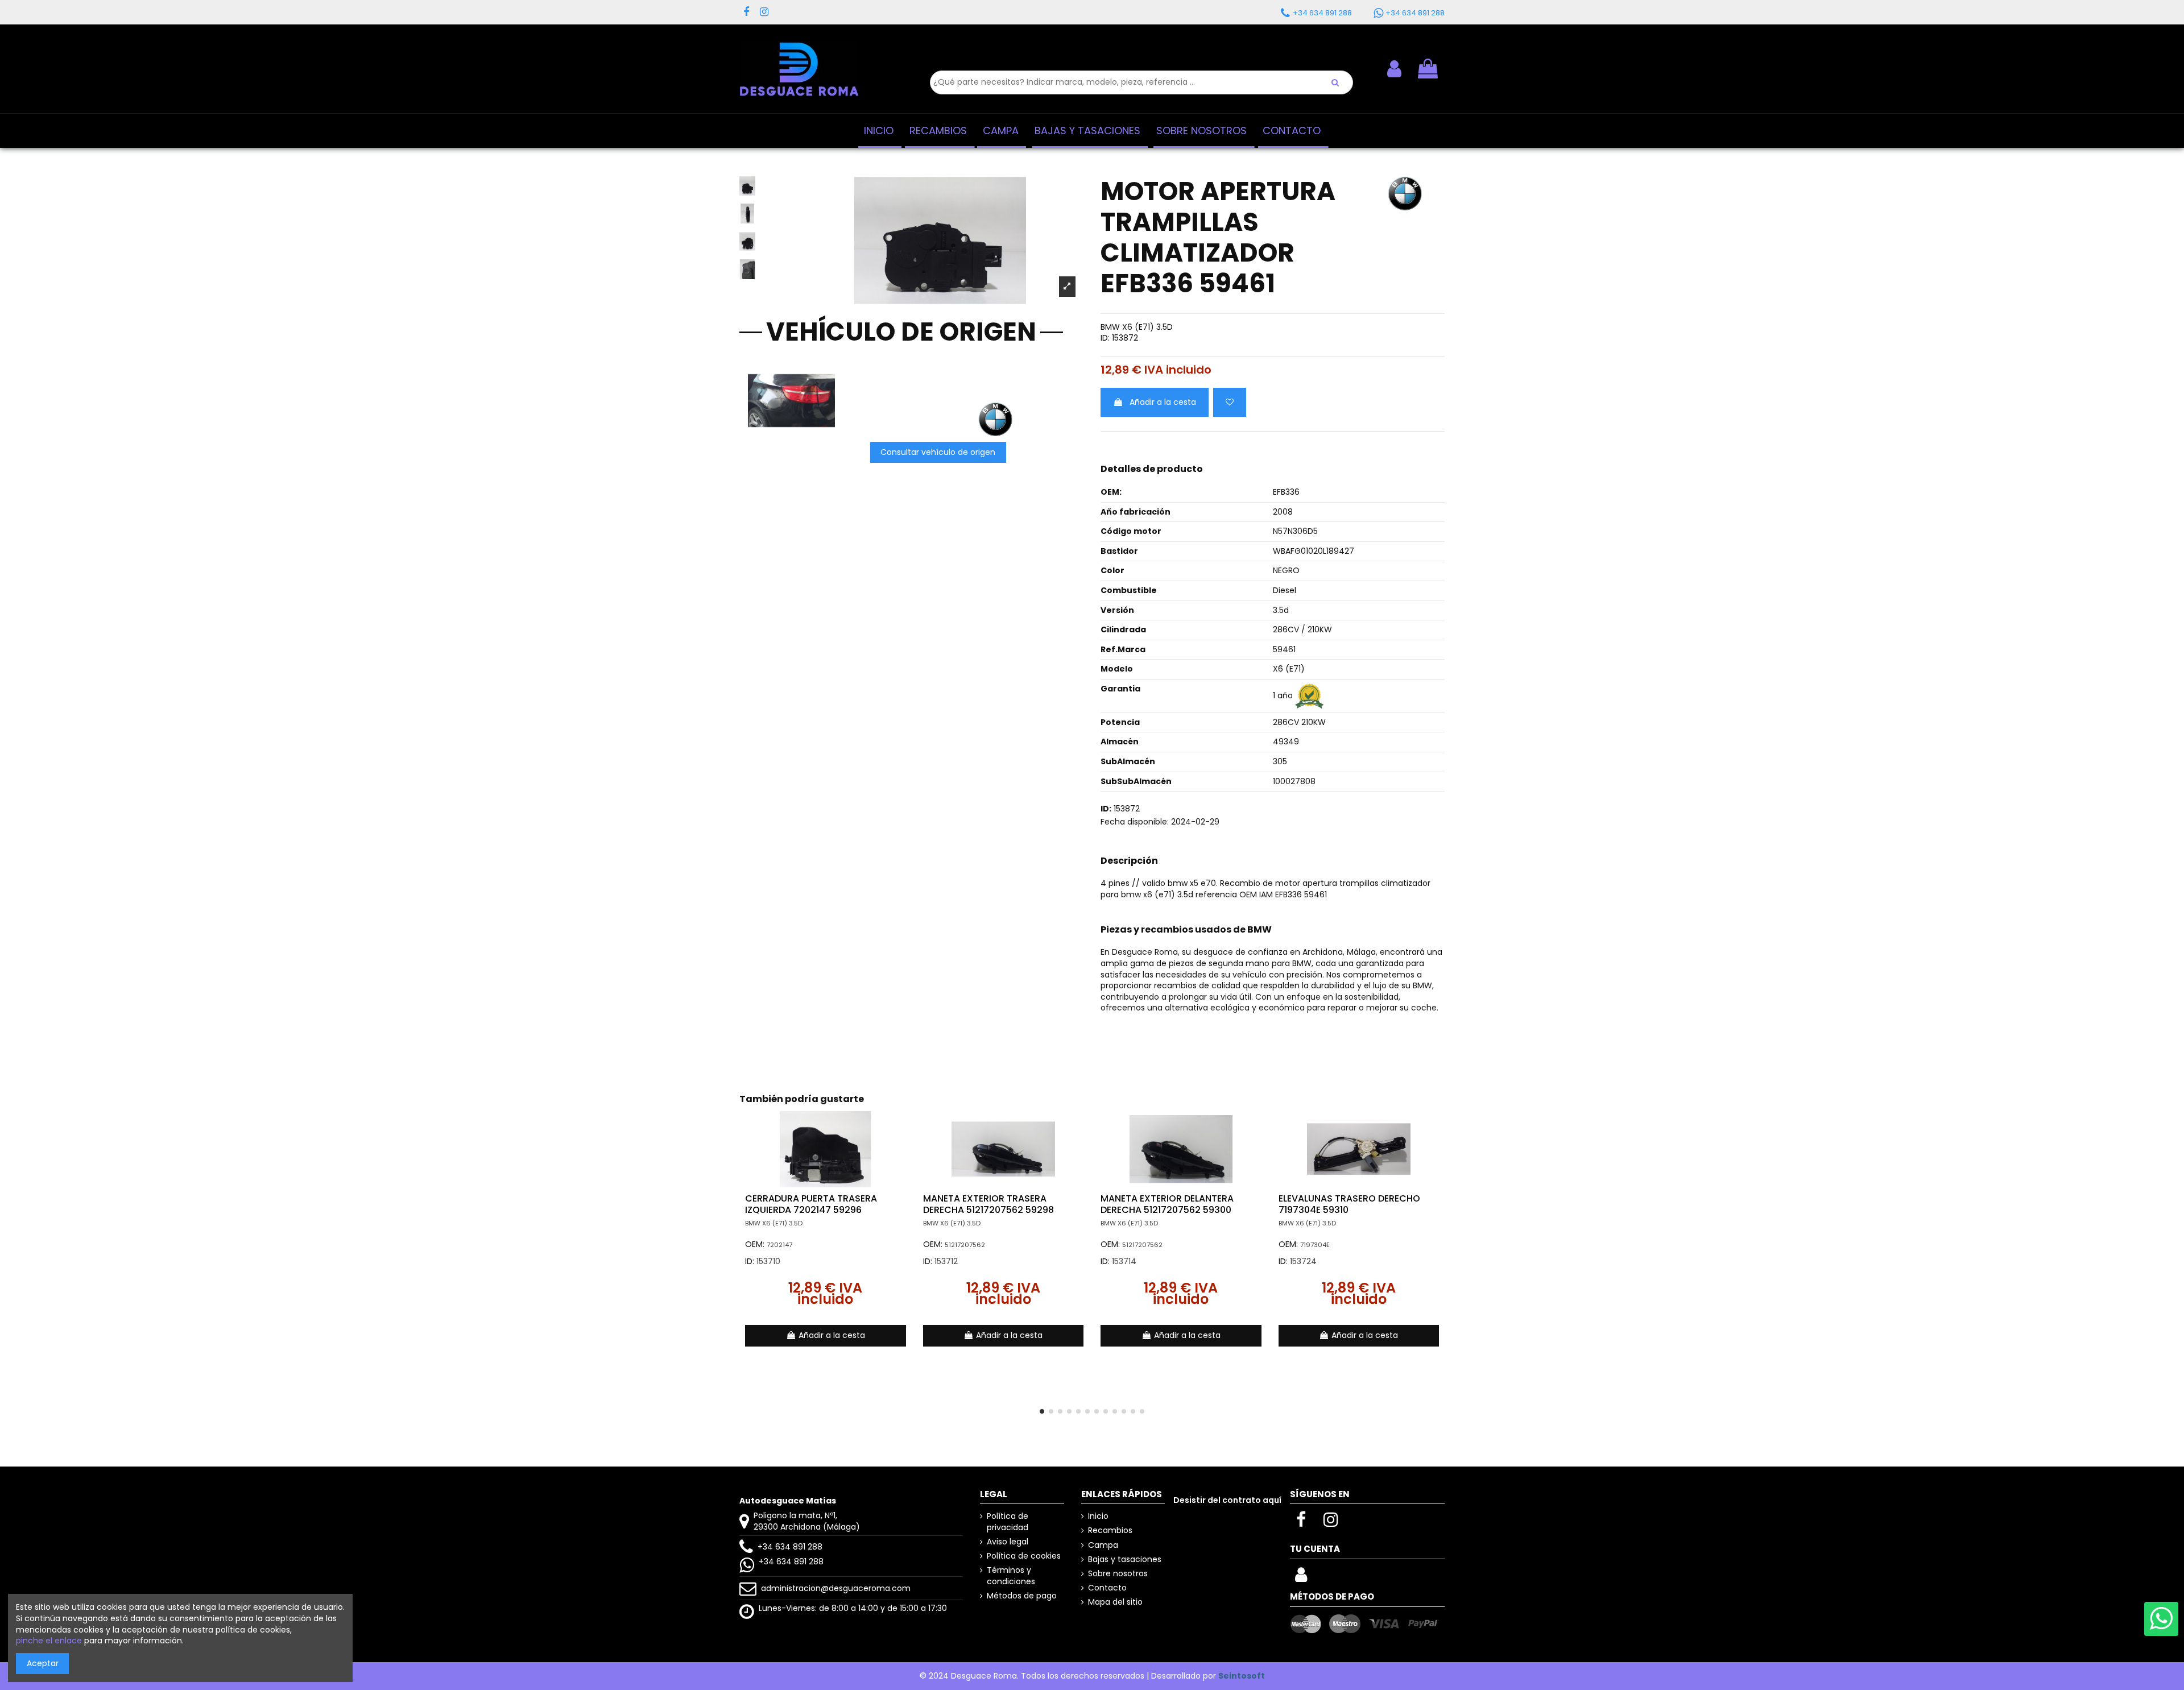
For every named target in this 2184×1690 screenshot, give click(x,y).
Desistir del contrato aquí (1227, 1500)
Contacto (1107, 1588)
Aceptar (43, 1663)
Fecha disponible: (1135, 822)
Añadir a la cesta (1163, 402)
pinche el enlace (49, 1641)
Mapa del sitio (1115, 1602)
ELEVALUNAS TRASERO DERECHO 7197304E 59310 (1349, 1204)
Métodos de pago (1022, 1596)
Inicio (1098, 1516)
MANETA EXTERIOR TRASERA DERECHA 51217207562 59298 (988, 1204)
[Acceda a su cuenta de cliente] (1301, 1578)
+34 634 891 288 (790, 1547)
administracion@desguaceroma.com (836, 1588)
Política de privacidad (1008, 1522)
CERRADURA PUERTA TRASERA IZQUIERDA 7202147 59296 (811, 1204)
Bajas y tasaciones (1125, 1559)
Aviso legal (1008, 1542)
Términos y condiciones (1011, 1576)
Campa (1103, 1545)
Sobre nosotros (1118, 1574)
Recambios (1110, 1530)
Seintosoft (1242, 1676)
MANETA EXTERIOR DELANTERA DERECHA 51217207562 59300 (1167, 1204)
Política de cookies (1024, 1556)
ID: (1105, 338)
